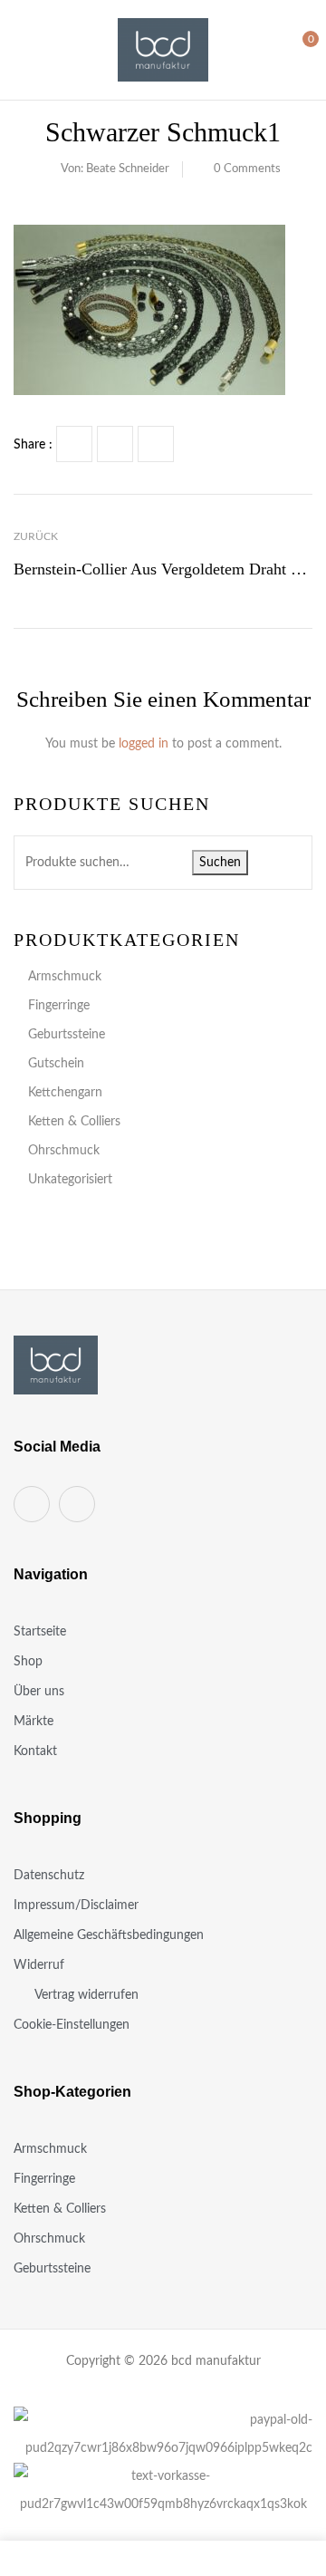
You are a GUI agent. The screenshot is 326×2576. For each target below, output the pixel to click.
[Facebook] (74, 444)
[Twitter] (115, 444)
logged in (144, 744)
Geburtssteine (67, 1035)
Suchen (220, 863)
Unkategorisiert (70, 1180)
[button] (296, 49)
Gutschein (56, 1064)
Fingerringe (59, 1006)
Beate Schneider (128, 169)
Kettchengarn (65, 1093)
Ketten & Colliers (74, 1122)
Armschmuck (65, 977)
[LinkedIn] (156, 444)
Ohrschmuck (64, 1151)
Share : (33, 445)
